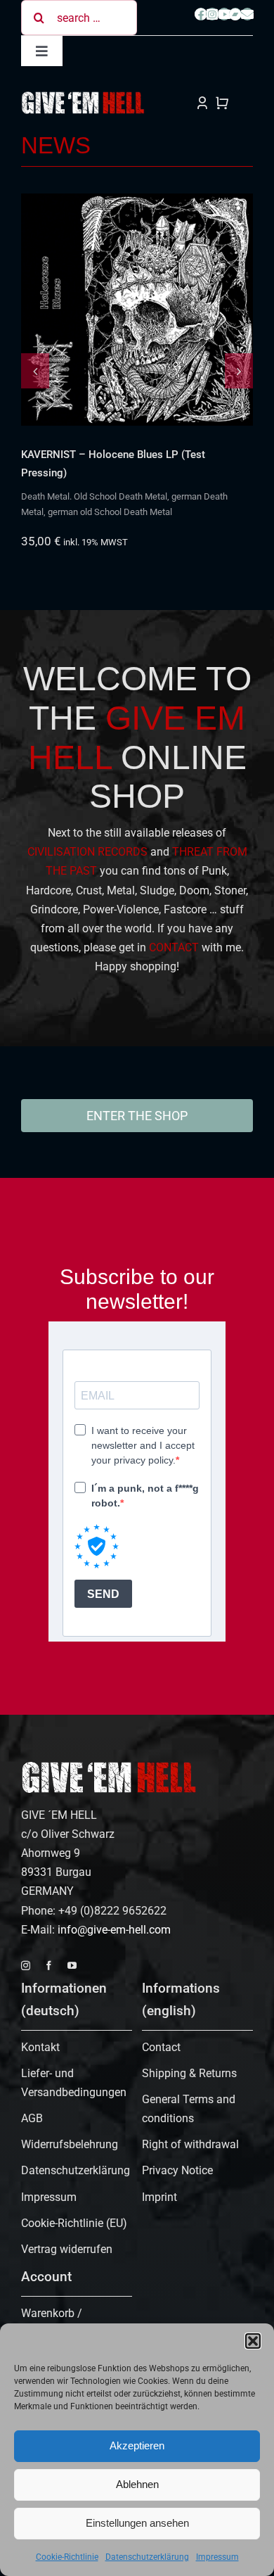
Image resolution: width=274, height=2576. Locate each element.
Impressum (217, 2557)
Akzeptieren (137, 2445)
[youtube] (72, 1966)
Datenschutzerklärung (147, 2557)
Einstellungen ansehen (137, 2523)
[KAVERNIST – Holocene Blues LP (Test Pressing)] (137, 310)
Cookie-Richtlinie (67, 2557)
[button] (253, 2341)
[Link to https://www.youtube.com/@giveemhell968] (224, 14)
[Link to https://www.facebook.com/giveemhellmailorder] (201, 14)
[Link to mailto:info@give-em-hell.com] (247, 14)
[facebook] (49, 1966)
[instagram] (26, 1966)
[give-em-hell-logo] (83, 96)
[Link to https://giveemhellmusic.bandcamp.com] (235, 14)
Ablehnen (137, 2484)
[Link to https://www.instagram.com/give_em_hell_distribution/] (212, 14)
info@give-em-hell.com (114, 1930)
